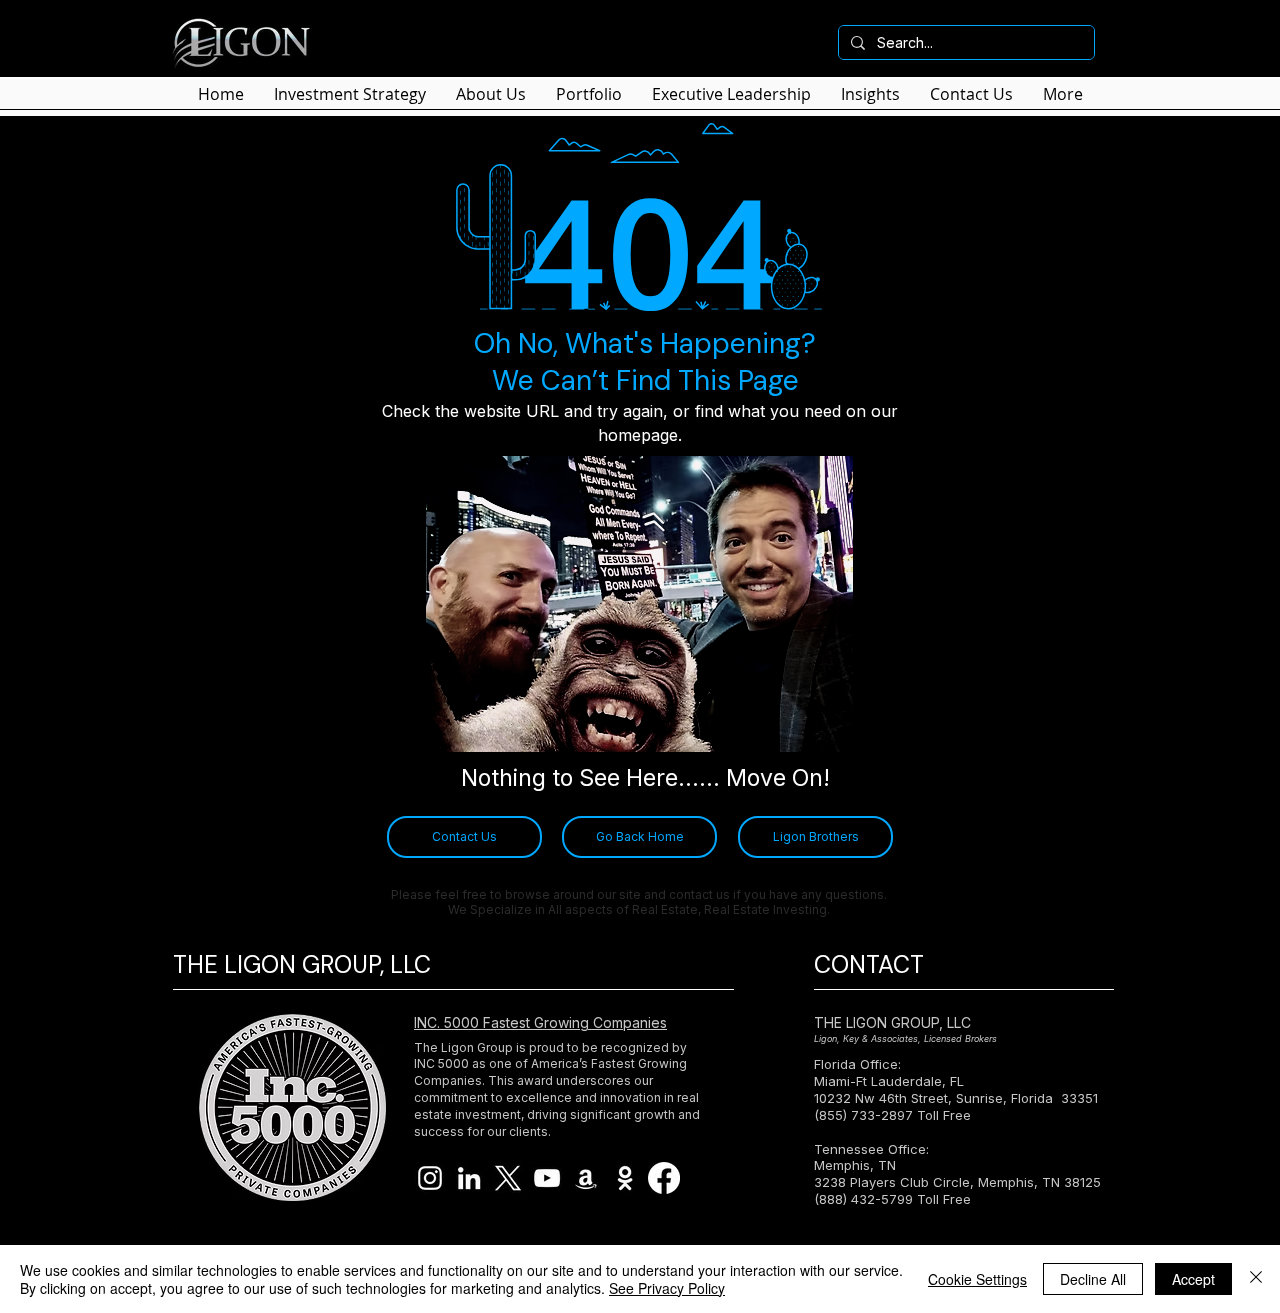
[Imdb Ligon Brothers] (625, 1178)
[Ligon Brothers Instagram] (430, 1178)
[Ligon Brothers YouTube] (547, 1178)
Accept (1193, 1279)
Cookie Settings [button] (977, 1279)
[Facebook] (664, 1178)
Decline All (1093, 1279)
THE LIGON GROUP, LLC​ (892, 1022)
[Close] (1256, 1279)
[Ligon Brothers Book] (586, 1178)
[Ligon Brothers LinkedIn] (469, 1178)
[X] (508, 1178)
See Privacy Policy (667, 1288)
